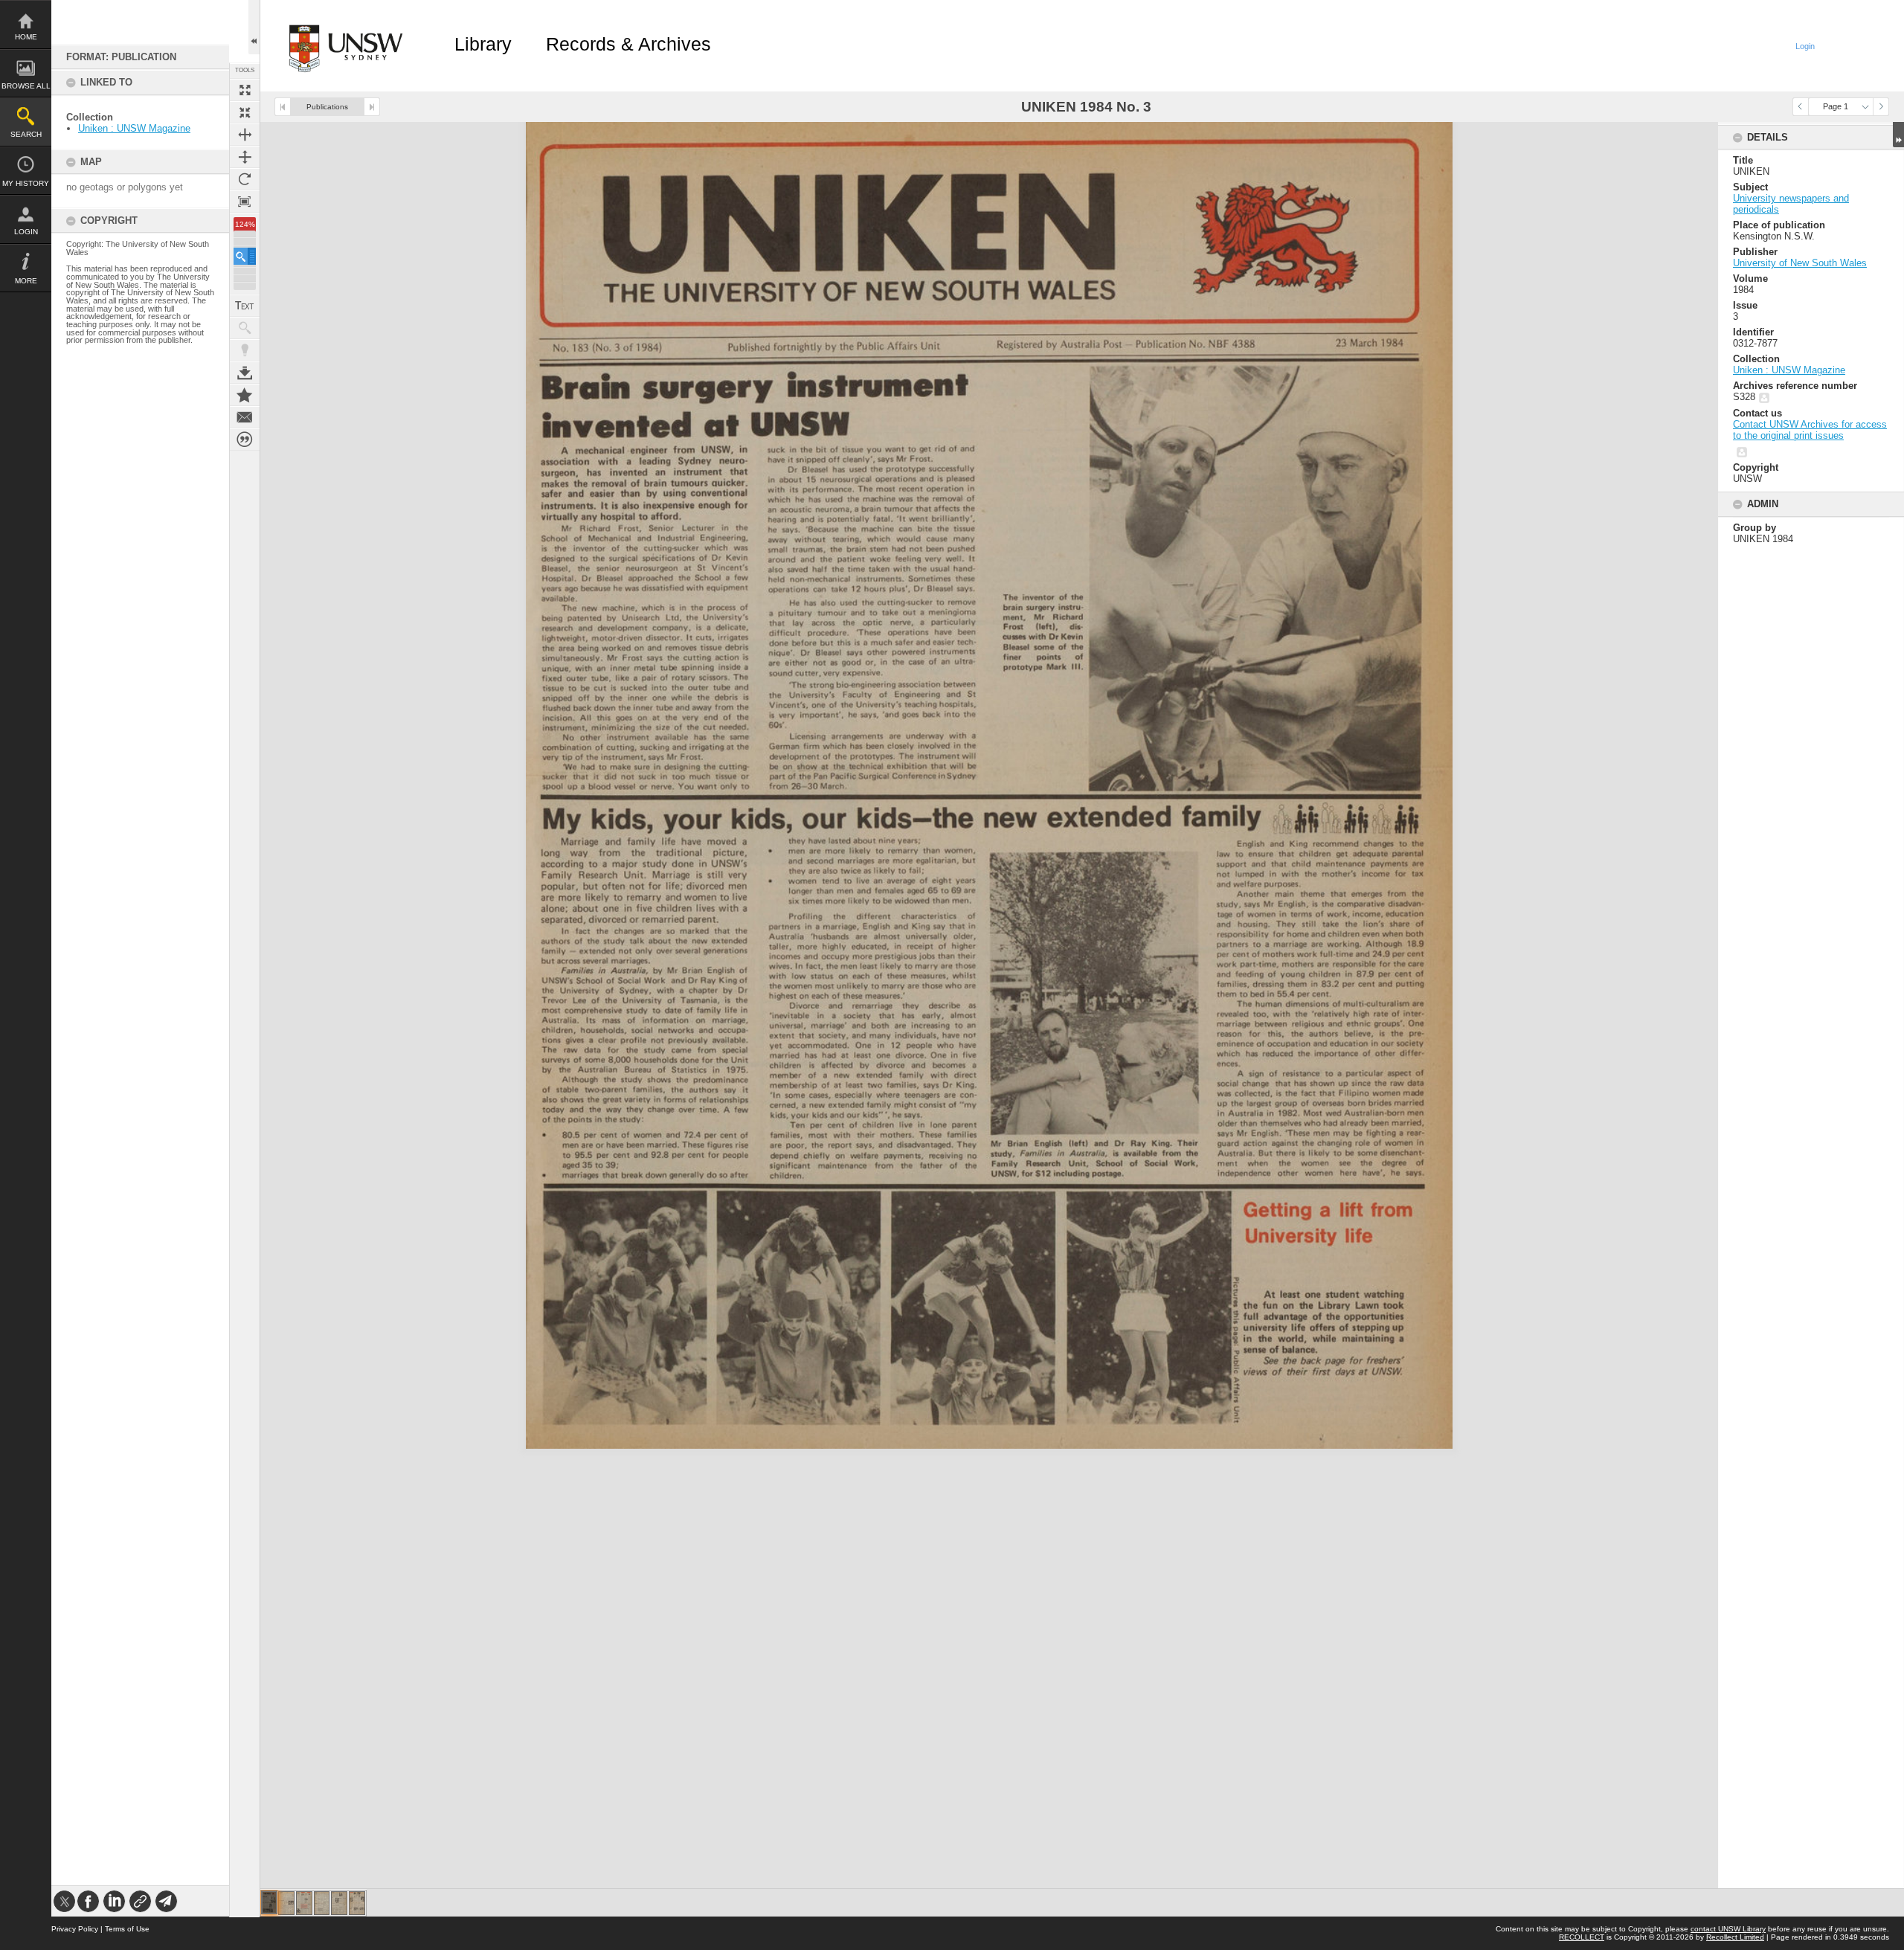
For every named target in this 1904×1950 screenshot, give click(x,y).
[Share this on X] (64, 1901)
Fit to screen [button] (245, 112)
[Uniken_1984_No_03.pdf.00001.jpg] (269, 1902)
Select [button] (1865, 107)
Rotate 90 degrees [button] (245, 179)
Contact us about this (245, 417)
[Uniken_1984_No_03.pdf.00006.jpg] (357, 1903)
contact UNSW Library (1728, 1929)
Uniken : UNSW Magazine (134, 128)
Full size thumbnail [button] (245, 90)
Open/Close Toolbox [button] (254, 27)
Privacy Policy (75, 1929)
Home (26, 37)
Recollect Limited (1735, 1937)
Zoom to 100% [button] (245, 202)
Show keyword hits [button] (245, 328)
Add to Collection (245, 395)
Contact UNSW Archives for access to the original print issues (1810, 430)
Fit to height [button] (245, 157)
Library (483, 44)
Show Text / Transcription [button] (245, 306)
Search (26, 134)
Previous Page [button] (1801, 107)
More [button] (26, 281)
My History (26, 183)
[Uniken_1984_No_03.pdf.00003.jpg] (304, 1903)
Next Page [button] (1881, 107)
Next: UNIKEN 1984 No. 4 (372, 107)
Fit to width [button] (245, 135)
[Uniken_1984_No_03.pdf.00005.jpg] (339, 1903)
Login (26, 232)
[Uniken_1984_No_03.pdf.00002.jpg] (286, 1903)
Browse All (26, 86)
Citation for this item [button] (245, 440)
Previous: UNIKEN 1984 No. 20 (283, 107)
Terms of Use (127, 1929)
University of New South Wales (1800, 263)
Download (245, 373)
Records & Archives (628, 44)
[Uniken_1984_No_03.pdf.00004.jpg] (322, 1903)
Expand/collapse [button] (1898, 135)
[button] (245, 256)
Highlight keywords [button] (245, 350)
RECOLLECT (1582, 1937)
